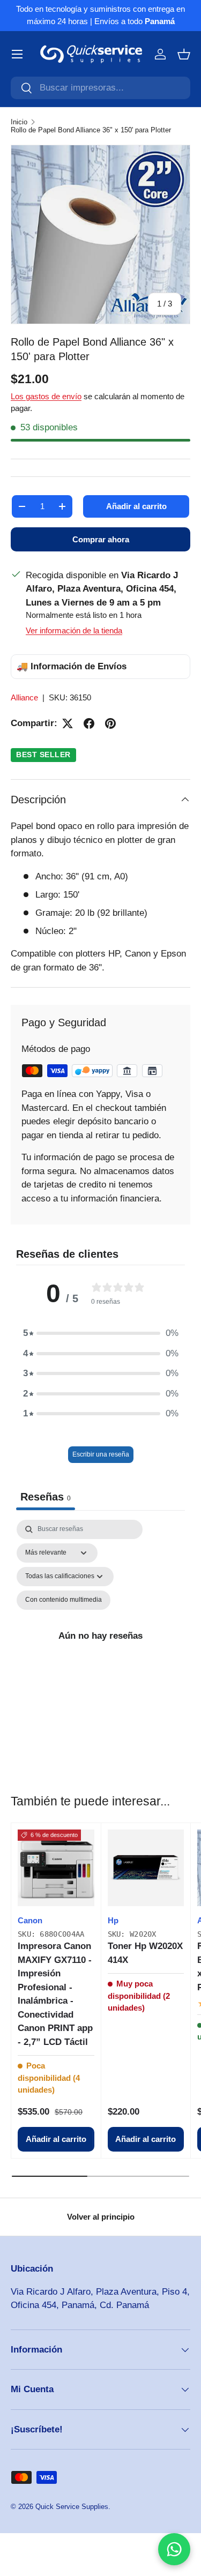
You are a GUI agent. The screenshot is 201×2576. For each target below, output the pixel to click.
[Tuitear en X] (68, 723)
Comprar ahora (101, 539)
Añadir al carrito (136, 506)
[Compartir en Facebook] (89, 723)
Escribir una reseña (101, 1454)
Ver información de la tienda (74, 630)
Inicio (19, 122)
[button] (184, 54)
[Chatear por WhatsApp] (174, 2549)
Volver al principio (101, 2217)
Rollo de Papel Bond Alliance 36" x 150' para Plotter (91, 130)
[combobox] (100, 88)
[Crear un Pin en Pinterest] (110, 723)
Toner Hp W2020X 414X (145, 1953)
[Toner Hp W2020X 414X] (146, 1868)
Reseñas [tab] (46, 1497)
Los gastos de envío (46, 396)
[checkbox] (64, 1600)
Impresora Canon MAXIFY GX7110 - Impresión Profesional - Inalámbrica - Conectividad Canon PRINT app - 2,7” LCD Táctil (55, 1994)
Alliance (24, 697)
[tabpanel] (100, 1636)
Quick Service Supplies (72, 2507)
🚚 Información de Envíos (72, 666)
